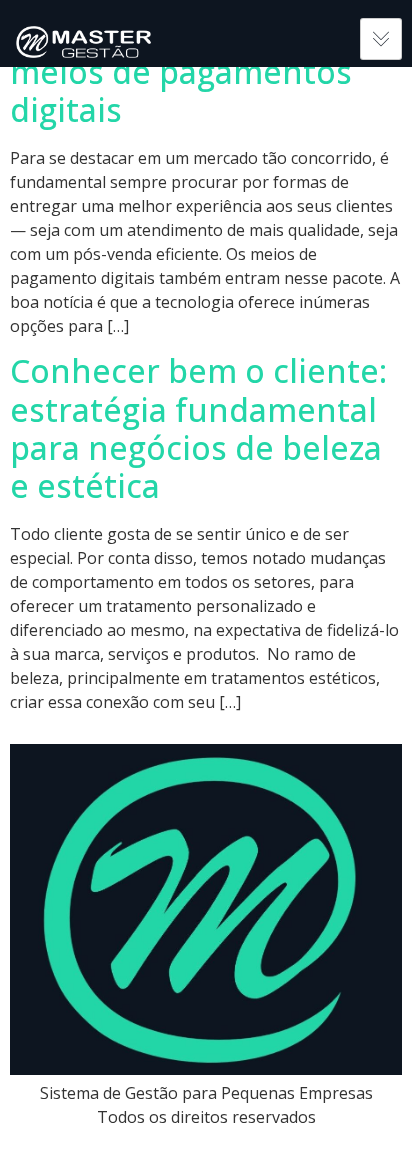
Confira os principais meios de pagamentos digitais (181, 72)
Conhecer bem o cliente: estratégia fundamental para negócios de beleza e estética (198, 428)
